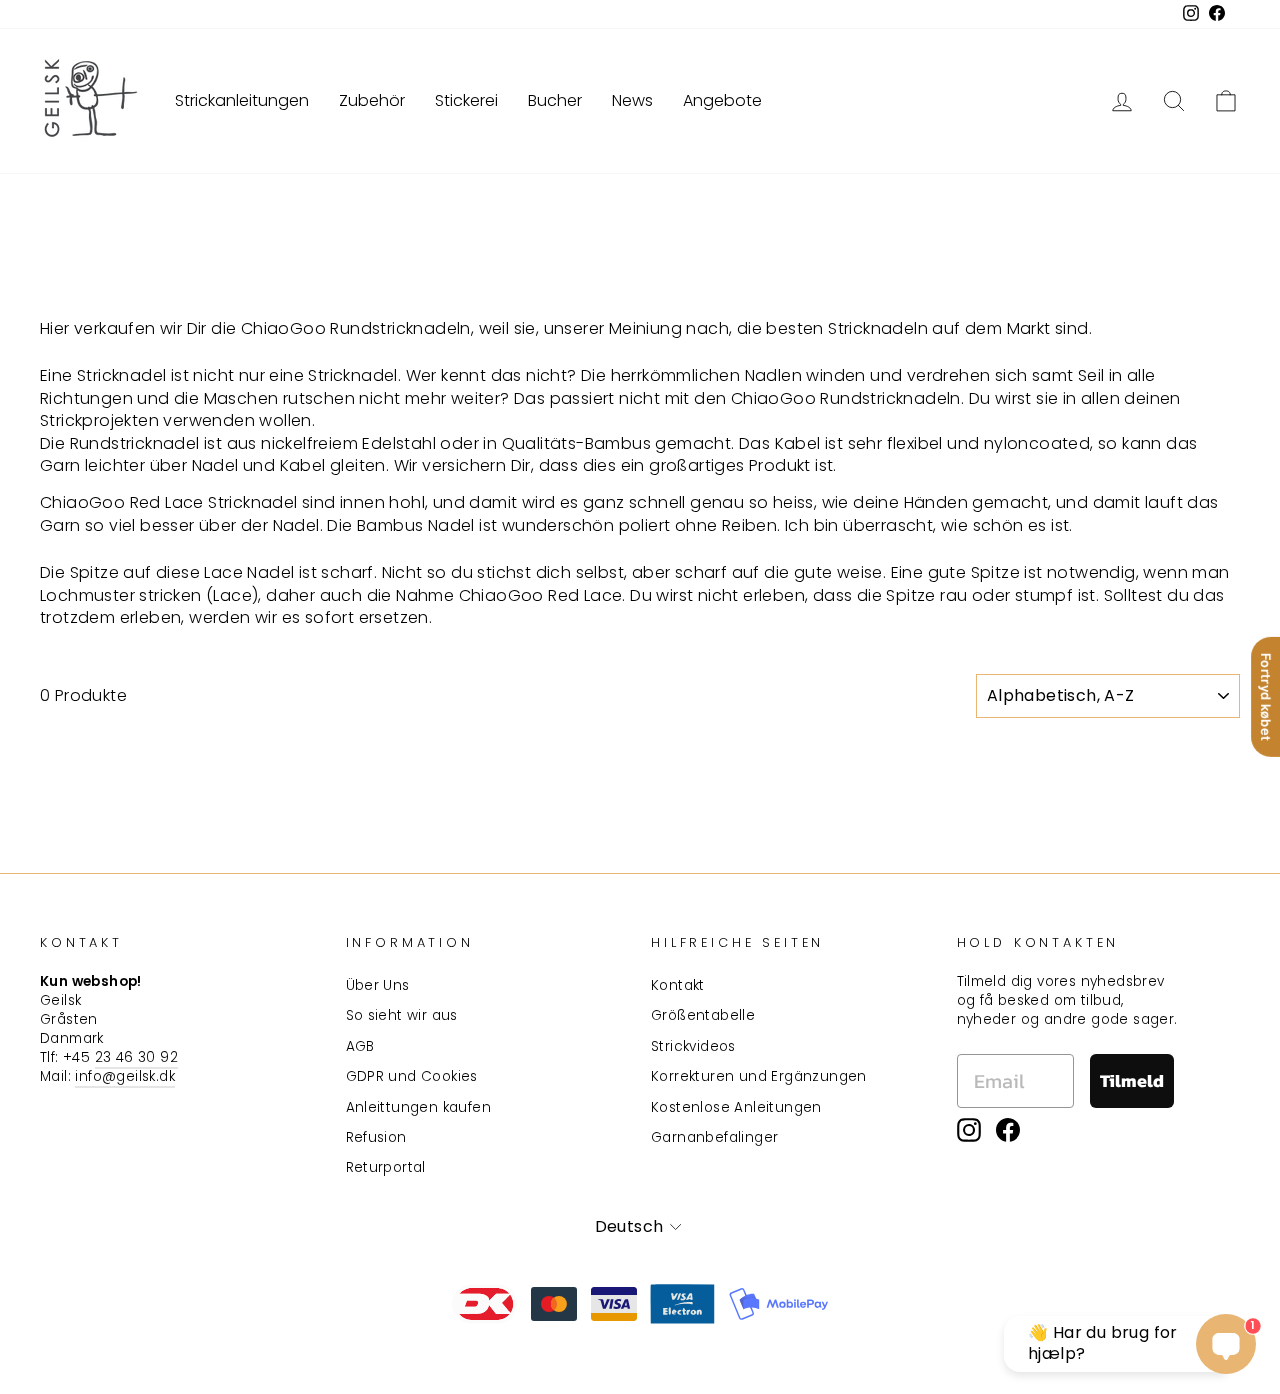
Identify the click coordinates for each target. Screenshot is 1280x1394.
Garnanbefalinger (714, 1137)
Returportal (386, 1167)
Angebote (722, 100)
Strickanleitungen (242, 100)
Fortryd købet (1266, 697)
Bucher (555, 100)
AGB (360, 1046)
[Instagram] (969, 1130)
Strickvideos (693, 1046)
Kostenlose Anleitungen (736, 1107)
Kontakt (678, 985)
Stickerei (466, 100)
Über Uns (378, 985)
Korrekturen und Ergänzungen (759, 1076)
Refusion (376, 1137)
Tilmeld (1132, 1080)
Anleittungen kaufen (419, 1107)
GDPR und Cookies (412, 1076)
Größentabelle (703, 1015)
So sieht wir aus (402, 1015)
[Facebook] (1008, 1130)
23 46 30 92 (136, 1057)
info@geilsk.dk (125, 1076)
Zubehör (372, 100)
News (632, 100)
